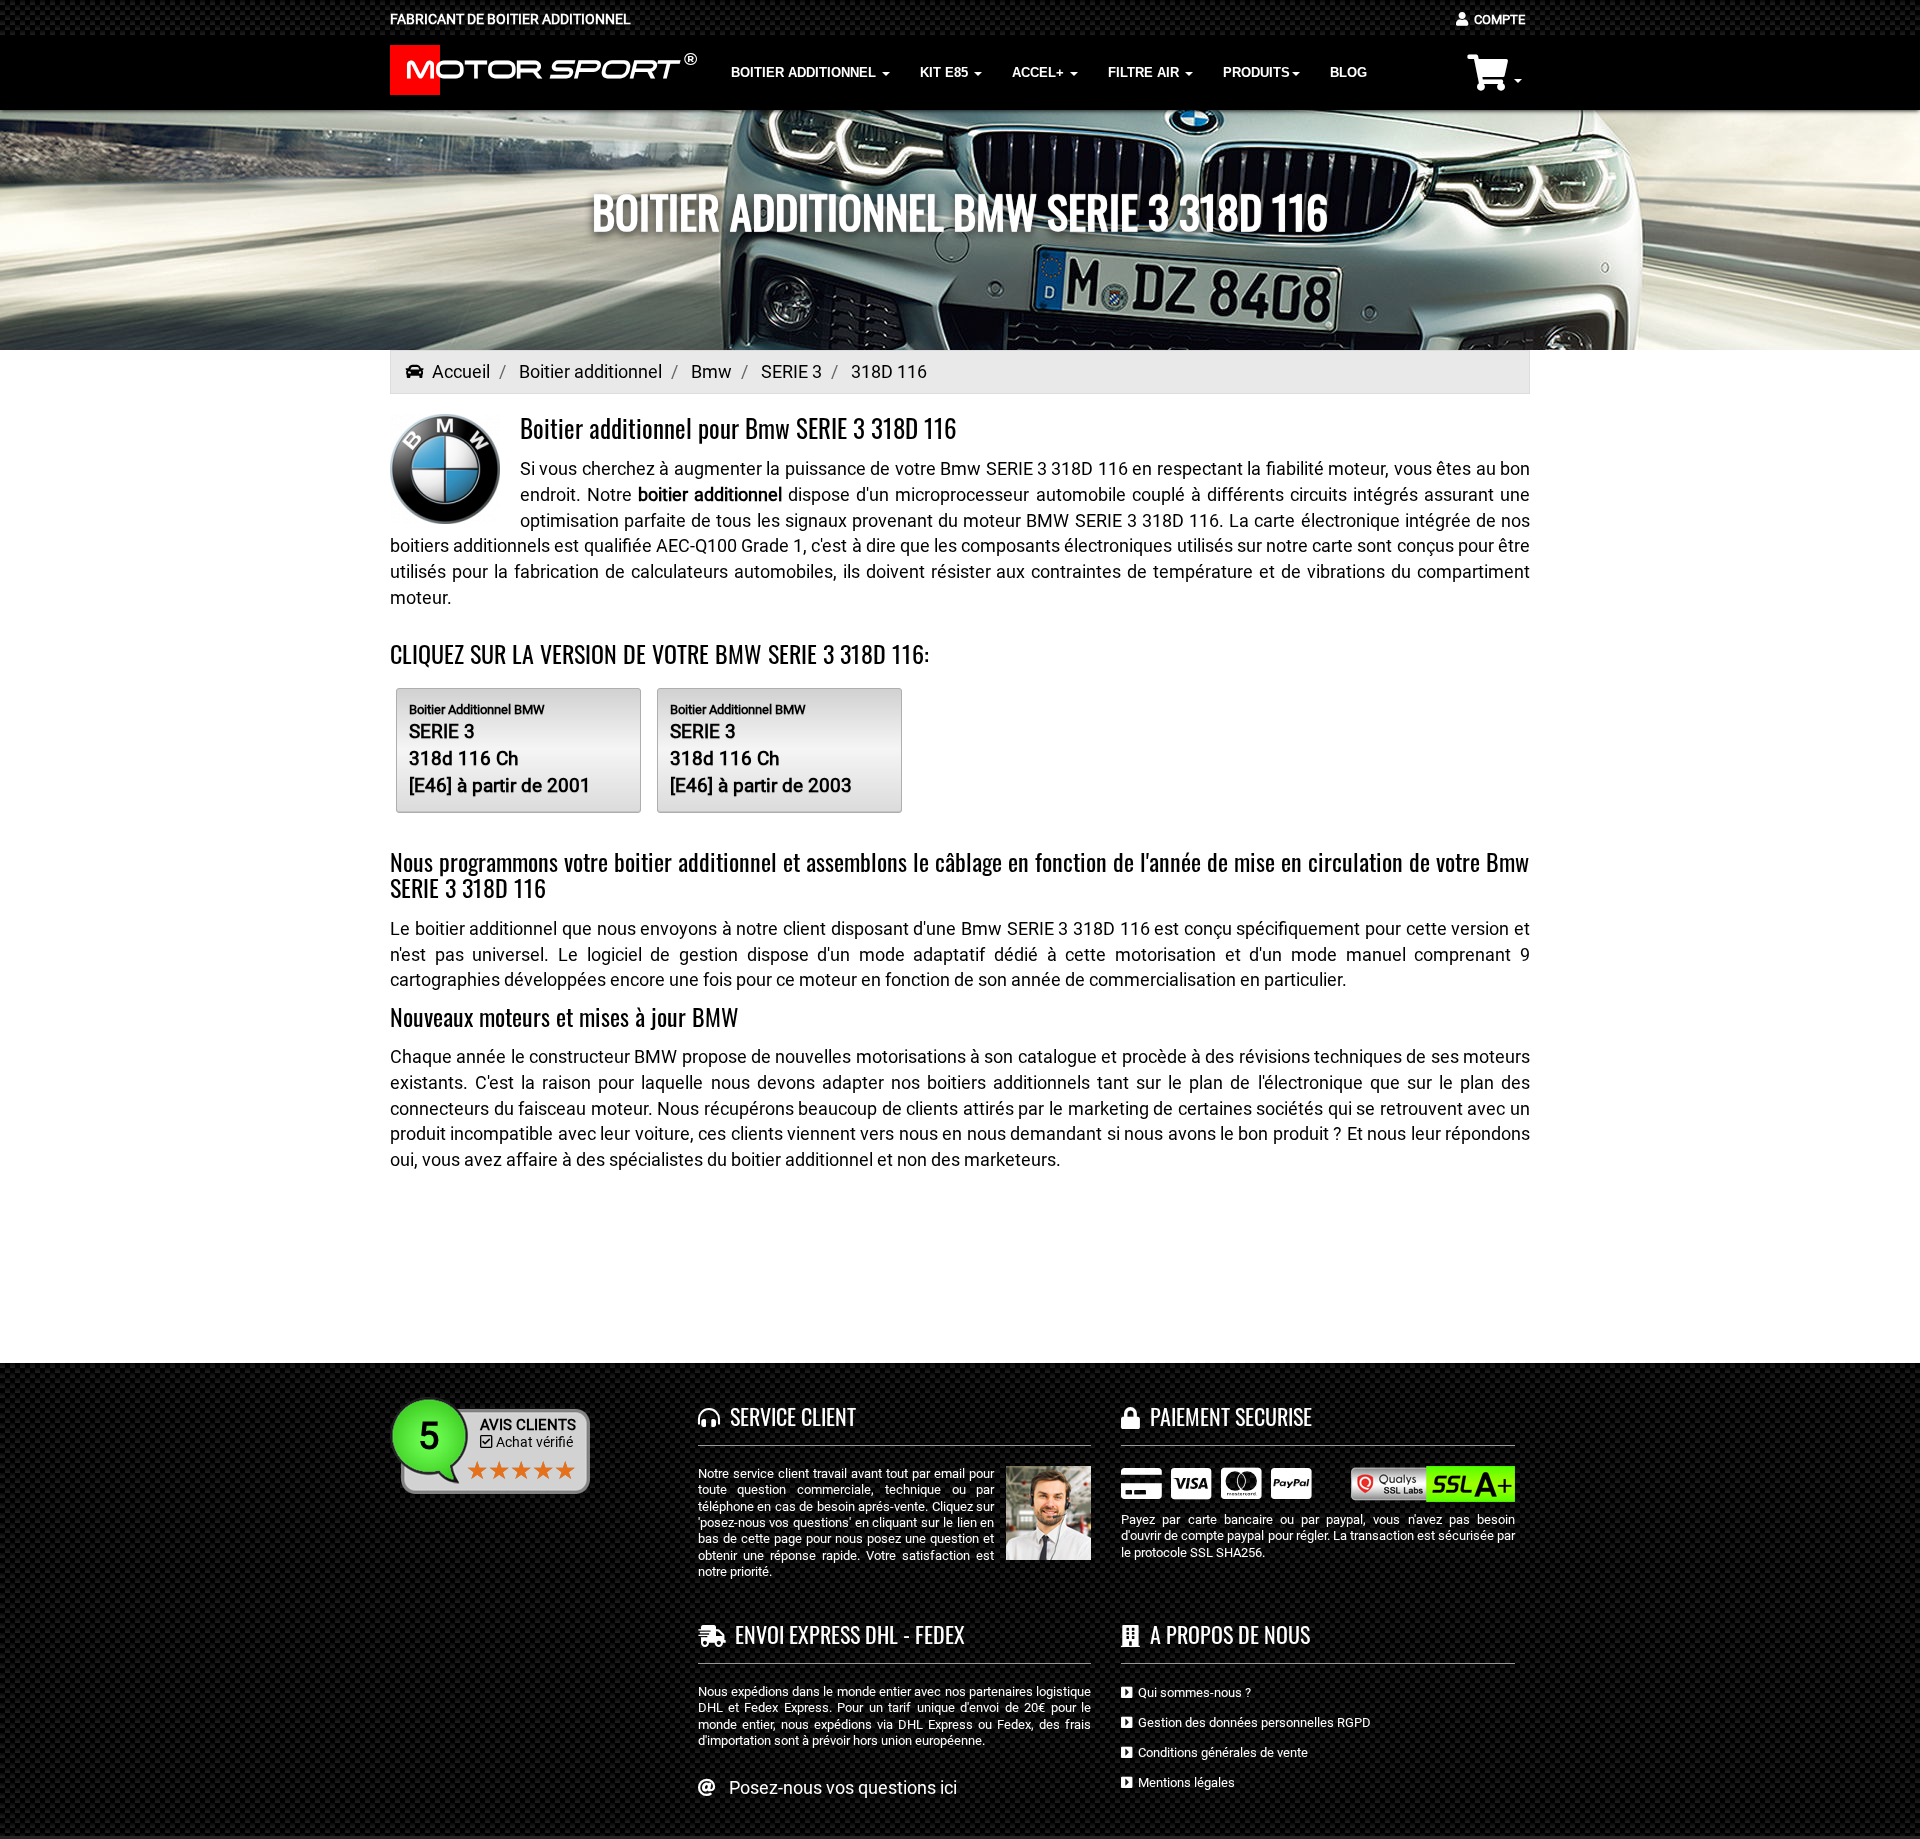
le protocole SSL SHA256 (1191, 1552)
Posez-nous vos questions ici (843, 1787)
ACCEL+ (1040, 72)
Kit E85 (946, 72)
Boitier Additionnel (805, 72)
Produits (1256, 72)
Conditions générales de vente (1220, 1752)
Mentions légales (1183, 1782)
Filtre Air (1145, 72)
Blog (1348, 72)
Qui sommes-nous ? (1191, 1692)
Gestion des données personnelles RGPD (1251, 1722)
